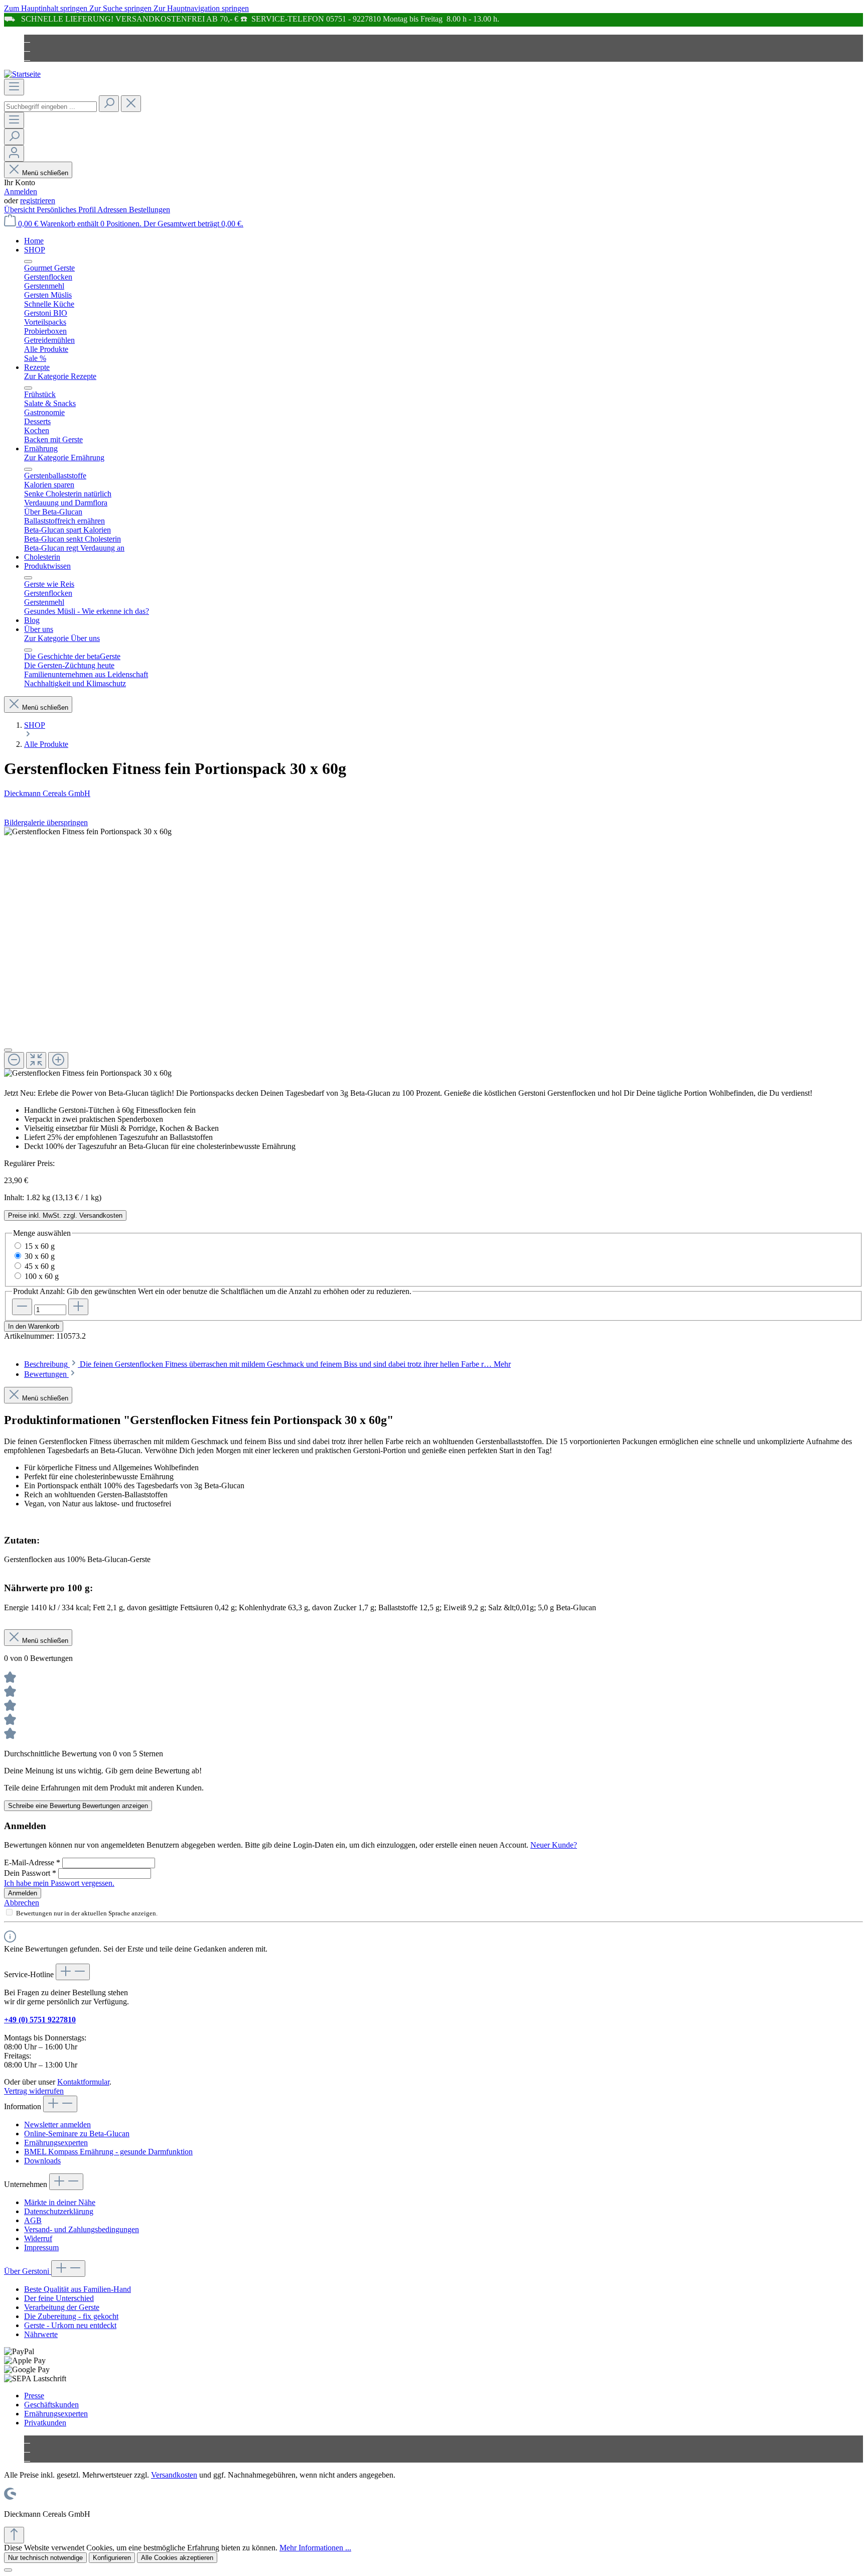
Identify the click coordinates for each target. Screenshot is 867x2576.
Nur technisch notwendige (45, 2558)
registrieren (38, 201)
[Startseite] (22, 74)
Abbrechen (22, 1903)
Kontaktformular (83, 2082)
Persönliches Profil (67, 210)
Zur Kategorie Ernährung (64, 458)
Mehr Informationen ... (315, 2548)
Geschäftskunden (51, 2405)
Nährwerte (41, 2334)
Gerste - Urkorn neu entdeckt (70, 2325)
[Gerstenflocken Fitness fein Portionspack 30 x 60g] (88, 832)
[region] (434, 952)
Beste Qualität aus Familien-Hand (78, 2289)
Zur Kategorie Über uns (62, 638)
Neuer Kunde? (554, 1845)
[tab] (267, 1364)
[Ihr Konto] (14, 153)
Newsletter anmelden (57, 2124)
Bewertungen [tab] (46, 1374)
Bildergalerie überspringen (46, 822)
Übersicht (20, 210)
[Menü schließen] (28, 262)
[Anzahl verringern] (22, 1307)
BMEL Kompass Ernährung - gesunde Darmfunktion (108, 2152)
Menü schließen (45, 173)
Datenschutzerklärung (59, 2211)
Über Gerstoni (28, 2271)
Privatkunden (45, 2423)
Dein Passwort (30, 1873)
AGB (33, 2220)
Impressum (41, 2247)
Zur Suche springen (121, 8)
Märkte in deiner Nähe (60, 2202)
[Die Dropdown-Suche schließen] (131, 104)
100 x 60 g (42, 1276)
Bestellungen (150, 210)
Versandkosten (174, 2475)
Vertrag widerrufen (34, 2091)
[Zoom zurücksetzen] (36, 1060)
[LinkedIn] (27, 57)
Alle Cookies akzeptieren (177, 2558)
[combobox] (50, 107)
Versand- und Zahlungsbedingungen (82, 2229)
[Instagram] (27, 48)
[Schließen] (8, 1050)
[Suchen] (109, 104)
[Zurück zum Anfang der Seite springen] (14, 2535)
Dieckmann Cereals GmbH (47, 793)
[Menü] (14, 87)
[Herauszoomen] (14, 1060)
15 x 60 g (40, 1246)
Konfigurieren (112, 2558)
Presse (34, 2396)
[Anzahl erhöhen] (78, 1307)
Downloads (42, 2161)
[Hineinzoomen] (58, 1060)
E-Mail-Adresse (32, 1862)
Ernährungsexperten (56, 2143)
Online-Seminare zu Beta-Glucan (77, 2134)
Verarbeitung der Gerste (62, 2307)
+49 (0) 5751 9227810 (40, 2020)
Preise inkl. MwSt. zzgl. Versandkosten (65, 1215)
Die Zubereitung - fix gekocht (71, 2316)
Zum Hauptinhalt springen (47, 8)
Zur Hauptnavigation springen (201, 8)
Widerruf (38, 2238)
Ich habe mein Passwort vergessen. (59, 1883)
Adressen (113, 210)
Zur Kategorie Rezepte (60, 376)
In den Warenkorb (34, 1326)
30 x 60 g (40, 1256)
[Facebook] (27, 39)
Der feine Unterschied (59, 2298)
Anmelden (21, 191)
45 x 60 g (40, 1266)
